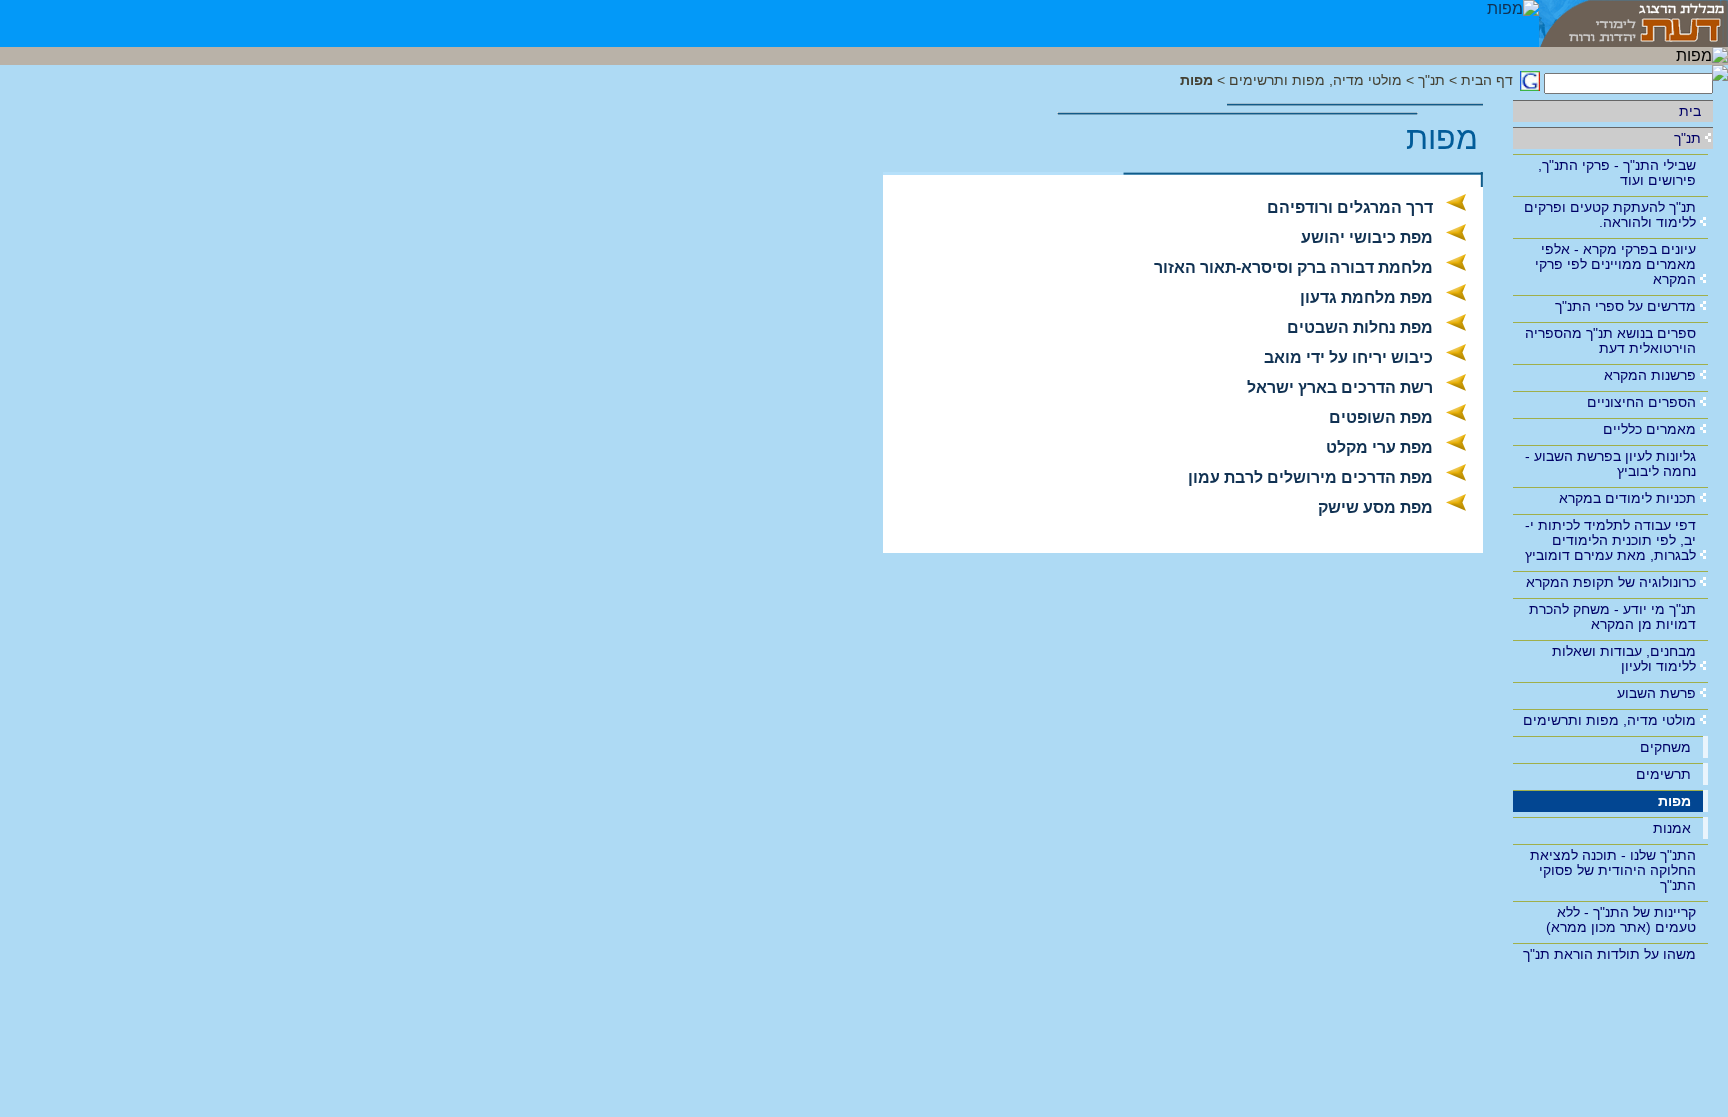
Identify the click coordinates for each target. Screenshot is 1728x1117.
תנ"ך (1687, 138)
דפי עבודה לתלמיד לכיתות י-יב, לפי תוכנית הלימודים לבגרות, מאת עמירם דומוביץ (1610, 540)
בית (1690, 111)
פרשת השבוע (1656, 693)
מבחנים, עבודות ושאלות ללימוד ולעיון (1624, 658)
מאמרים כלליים (1649, 429)
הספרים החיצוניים (1641, 402)
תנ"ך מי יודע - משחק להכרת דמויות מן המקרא (1612, 616)
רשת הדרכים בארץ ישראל (1340, 387)
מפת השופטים (1381, 417)
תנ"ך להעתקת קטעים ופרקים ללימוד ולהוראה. (1610, 214)
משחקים (1665, 747)
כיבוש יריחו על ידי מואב (1348, 357)
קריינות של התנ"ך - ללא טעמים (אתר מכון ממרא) (1621, 919)
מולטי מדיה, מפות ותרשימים (1609, 720)
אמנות (1672, 828)
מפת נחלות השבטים (1360, 327)
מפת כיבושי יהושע (1367, 237)
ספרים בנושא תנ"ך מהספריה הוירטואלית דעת (1610, 340)
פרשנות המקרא (1650, 375)
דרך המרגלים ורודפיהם (1350, 207)
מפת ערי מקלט (1379, 447)
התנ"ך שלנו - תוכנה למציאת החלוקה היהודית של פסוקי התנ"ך (1613, 870)
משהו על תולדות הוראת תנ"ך (1609, 954)
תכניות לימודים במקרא (1627, 498)
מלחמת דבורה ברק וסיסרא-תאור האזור (1293, 267)
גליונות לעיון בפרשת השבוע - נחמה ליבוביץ (1610, 463)
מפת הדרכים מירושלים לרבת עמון (1310, 477)
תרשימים (1663, 774)
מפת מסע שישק (1375, 507)
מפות (1674, 801)
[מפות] (1513, 23)
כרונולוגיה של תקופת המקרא (1611, 582)
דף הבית (1487, 80)
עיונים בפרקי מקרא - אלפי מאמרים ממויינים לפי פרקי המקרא (1615, 264)
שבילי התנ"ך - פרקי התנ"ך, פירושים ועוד (1617, 172)
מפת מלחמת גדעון (1366, 297)
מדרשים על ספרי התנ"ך (1625, 306)
